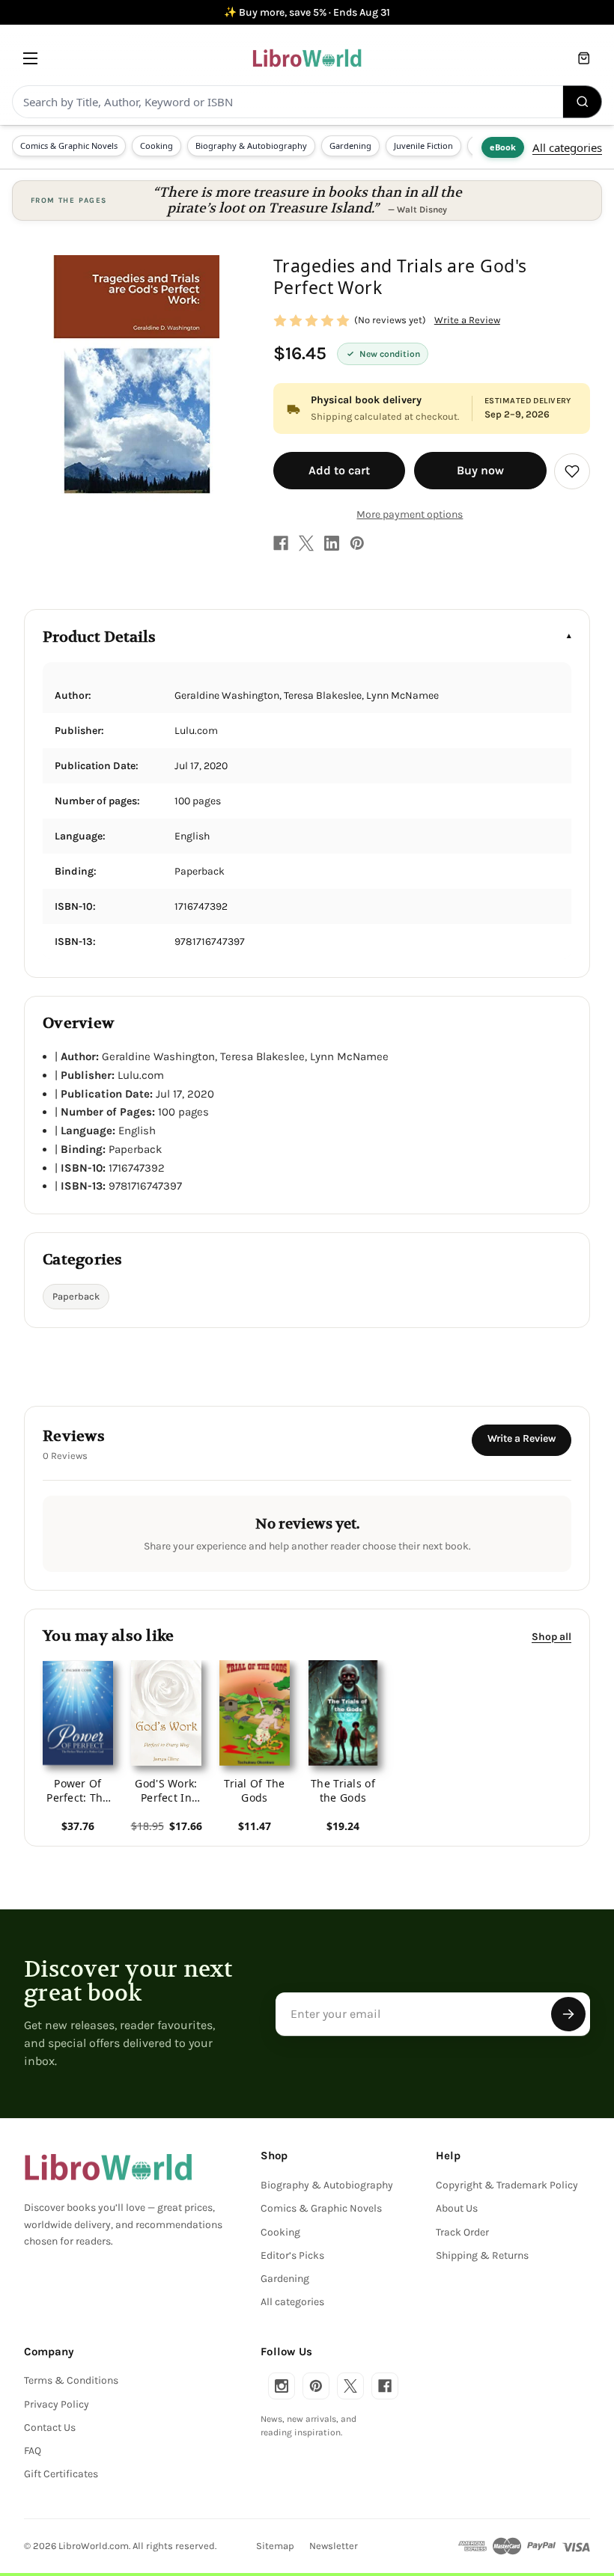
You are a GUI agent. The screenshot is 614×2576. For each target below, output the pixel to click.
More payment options (410, 514)
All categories (567, 147)
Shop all (551, 1637)
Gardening (350, 146)
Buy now (480, 470)
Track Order (462, 2232)
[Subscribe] (568, 2014)
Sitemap (275, 2546)
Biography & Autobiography (251, 146)
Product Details (99, 637)
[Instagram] (282, 2386)
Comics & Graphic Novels (69, 146)
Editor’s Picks (292, 2255)
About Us (457, 2208)
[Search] (583, 102)
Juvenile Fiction (423, 146)
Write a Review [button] (467, 320)
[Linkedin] (332, 543)
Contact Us (50, 2427)
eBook (503, 147)
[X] (306, 543)
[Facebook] (281, 543)
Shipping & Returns (482, 2255)
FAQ (33, 2451)
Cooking (156, 146)
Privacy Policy (57, 2404)
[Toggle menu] (30, 58)
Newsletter (334, 2546)
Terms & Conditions (71, 2380)
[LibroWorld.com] (108, 2167)
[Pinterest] (357, 543)
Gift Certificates (61, 2474)
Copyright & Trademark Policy (507, 2185)
